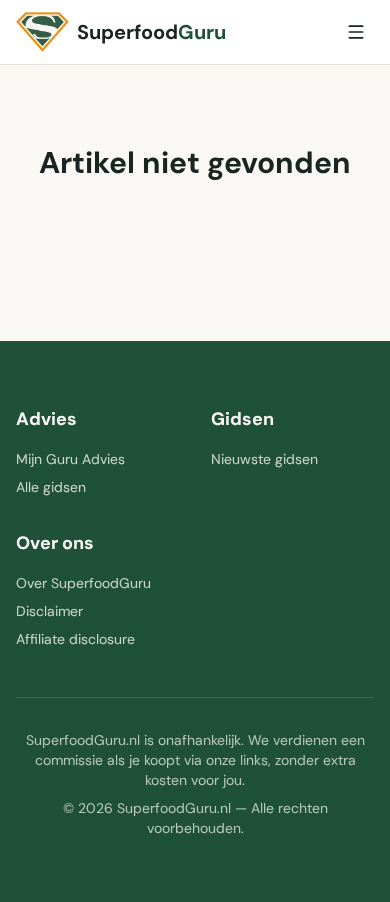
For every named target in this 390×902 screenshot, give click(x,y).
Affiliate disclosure (75, 639)
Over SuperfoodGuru (83, 583)
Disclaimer (49, 611)
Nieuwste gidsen (264, 459)
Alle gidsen (51, 487)
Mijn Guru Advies (70, 459)
